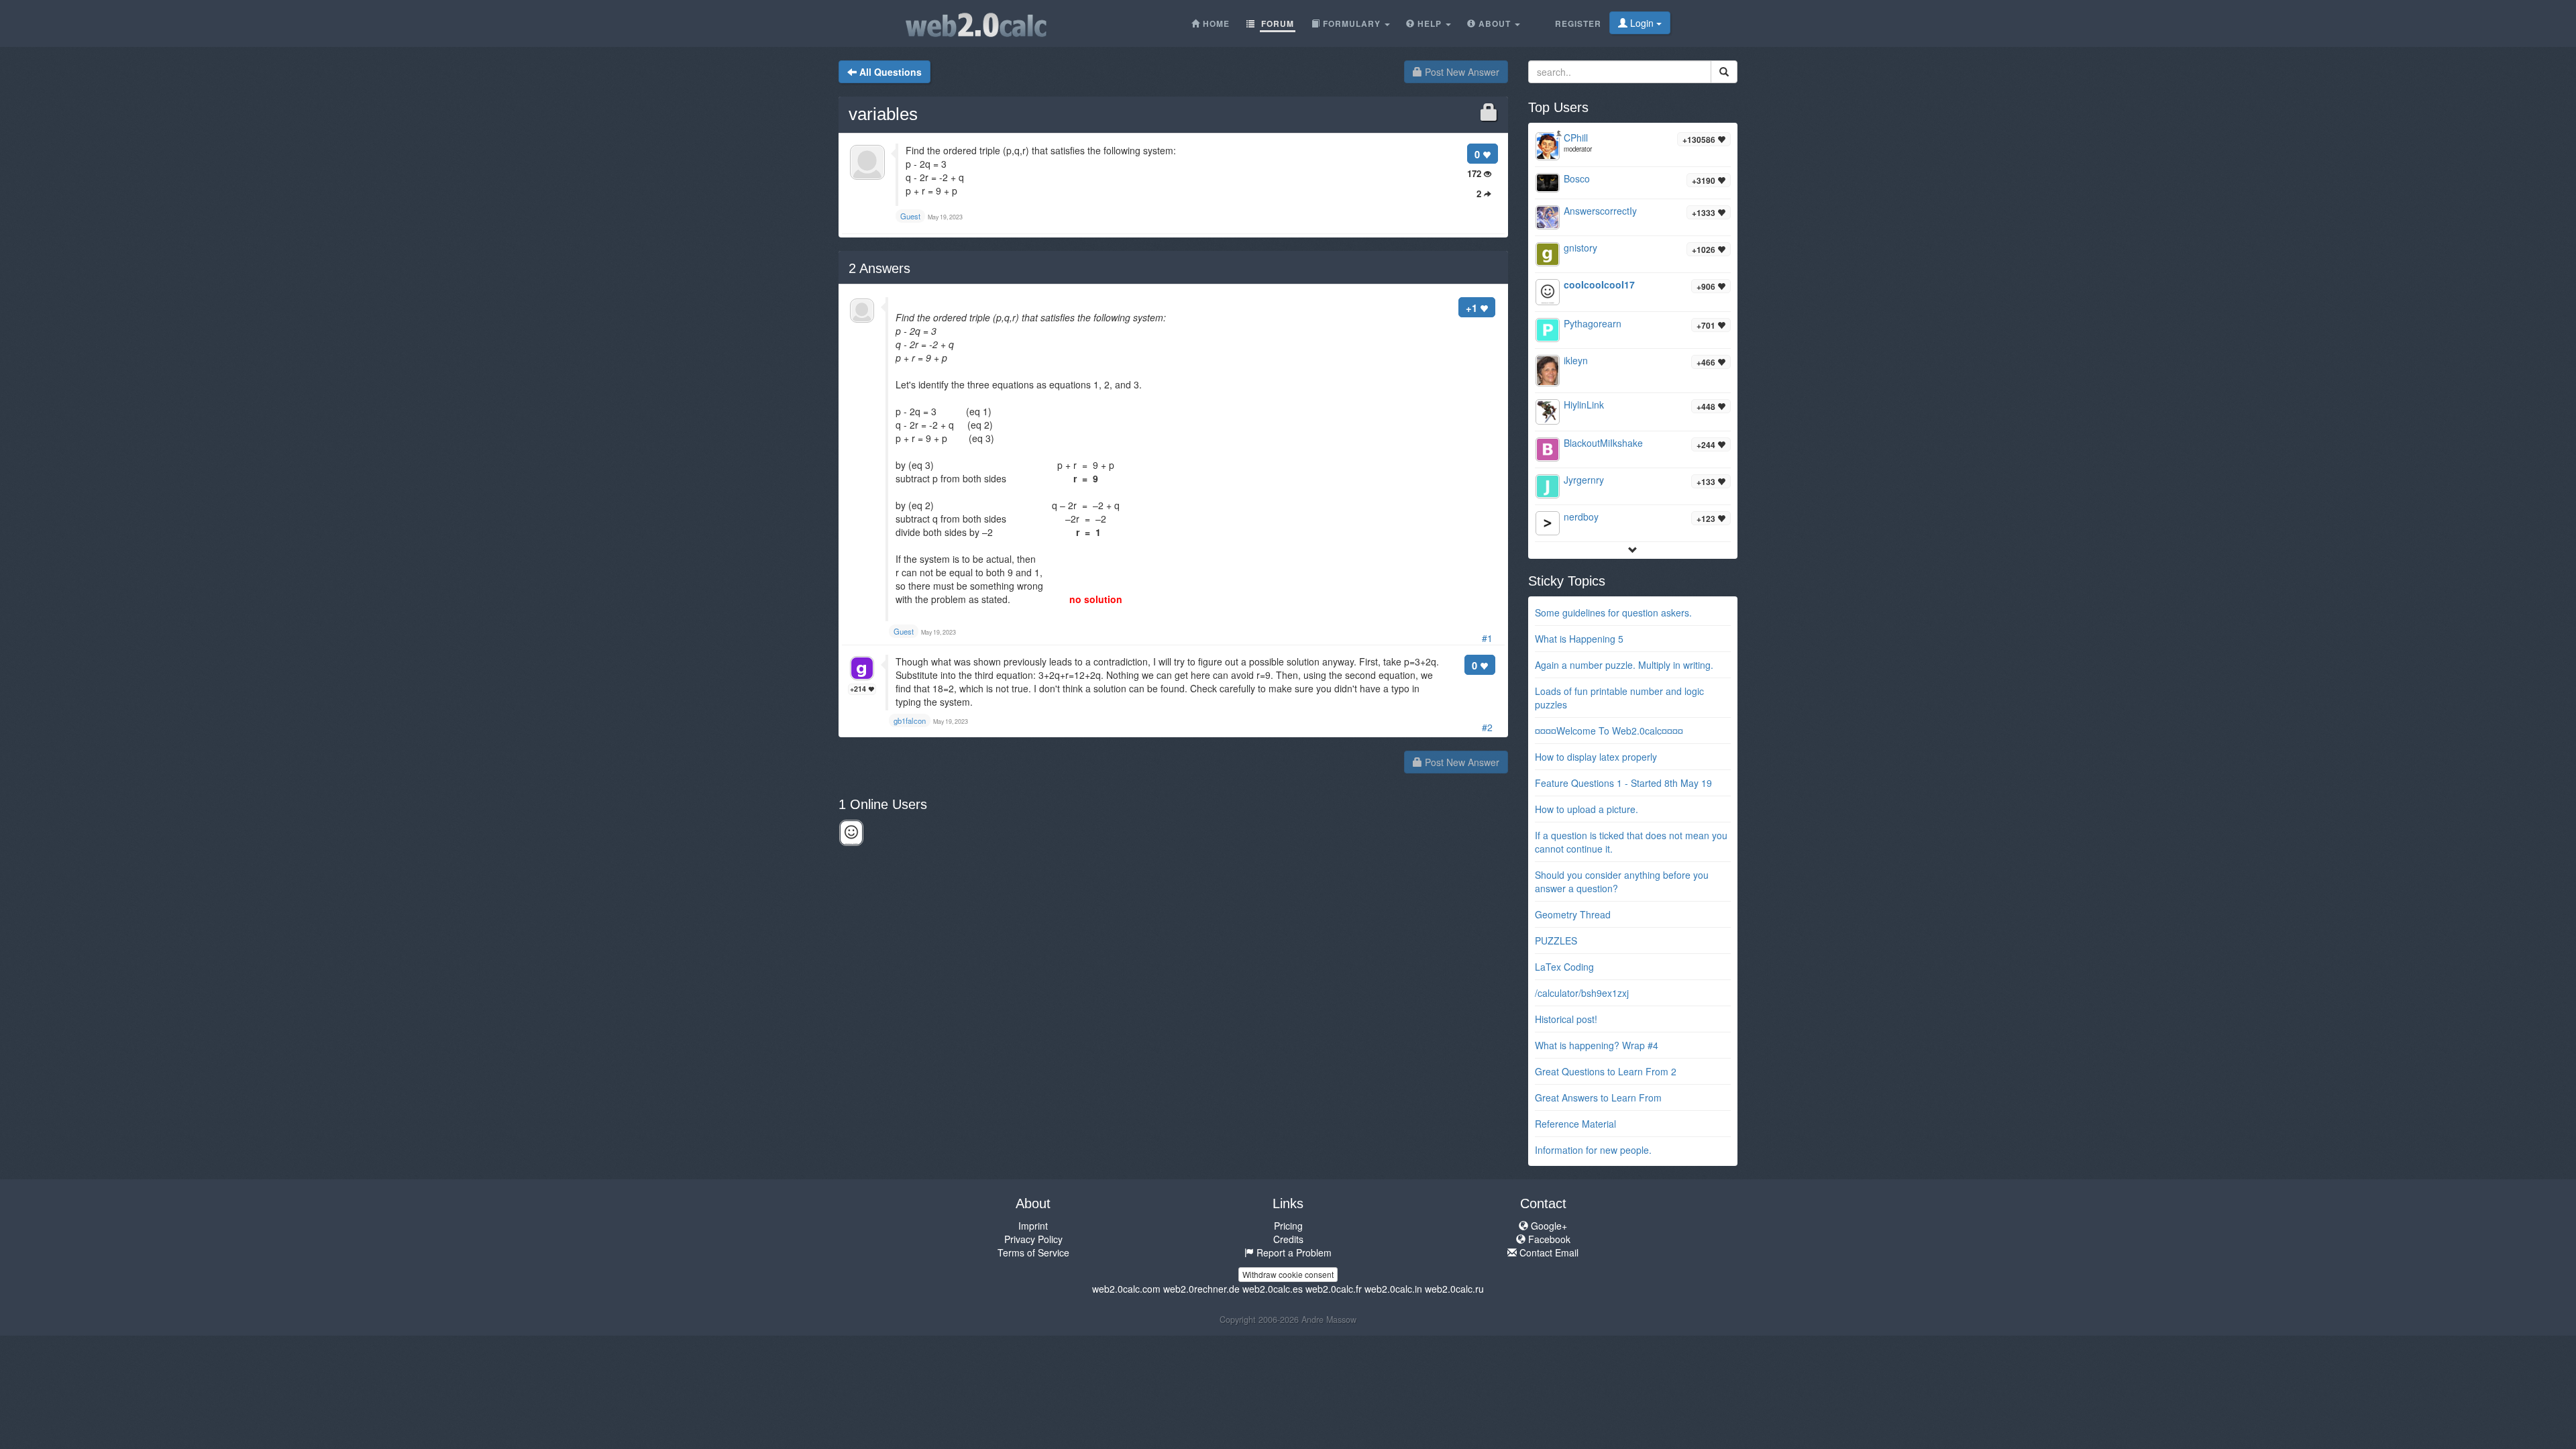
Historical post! (1566, 1019)
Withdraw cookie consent (1288, 1274)
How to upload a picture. (1587, 809)
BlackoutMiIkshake (1603, 443)
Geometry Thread (1573, 914)
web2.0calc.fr (1334, 1289)
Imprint (1033, 1226)
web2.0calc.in (1393, 1289)
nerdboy (1581, 517)
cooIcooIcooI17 (1599, 284)
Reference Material (1575, 1124)
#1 (1487, 638)
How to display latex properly (1596, 757)
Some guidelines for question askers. (1613, 612)
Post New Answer (1461, 72)
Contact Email (1548, 1252)
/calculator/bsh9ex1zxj (1582, 993)
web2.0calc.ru (1454, 1289)
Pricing (1288, 1226)
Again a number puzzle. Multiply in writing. (1624, 665)
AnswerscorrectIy (1600, 211)
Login (1642, 23)
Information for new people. (1593, 1150)
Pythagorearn (1593, 323)
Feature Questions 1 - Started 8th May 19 (1623, 783)
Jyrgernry (1584, 480)
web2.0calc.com (1126, 1289)
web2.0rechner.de (1201, 1289)
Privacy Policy (1033, 1239)
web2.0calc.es (1273, 1289)
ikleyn (1576, 360)
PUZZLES (1556, 941)
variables (883, 114)
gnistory (1580, 248)
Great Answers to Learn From (1598, 1097)
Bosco (1577, 178)
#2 (1487, 727)
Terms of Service (1033, 1252)
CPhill (1576, 138)
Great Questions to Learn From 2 (1606, 1071)
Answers (879, 268)
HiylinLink (1584, 405)
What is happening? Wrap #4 (1597, 1045)
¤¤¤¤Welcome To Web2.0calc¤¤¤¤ (1609, 731)
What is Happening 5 (1579, 639)
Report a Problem (1293, 1252)
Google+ (1548, 1226)
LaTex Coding (1564, 967)
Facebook (1548, 1239)
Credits (1288, 1239)
